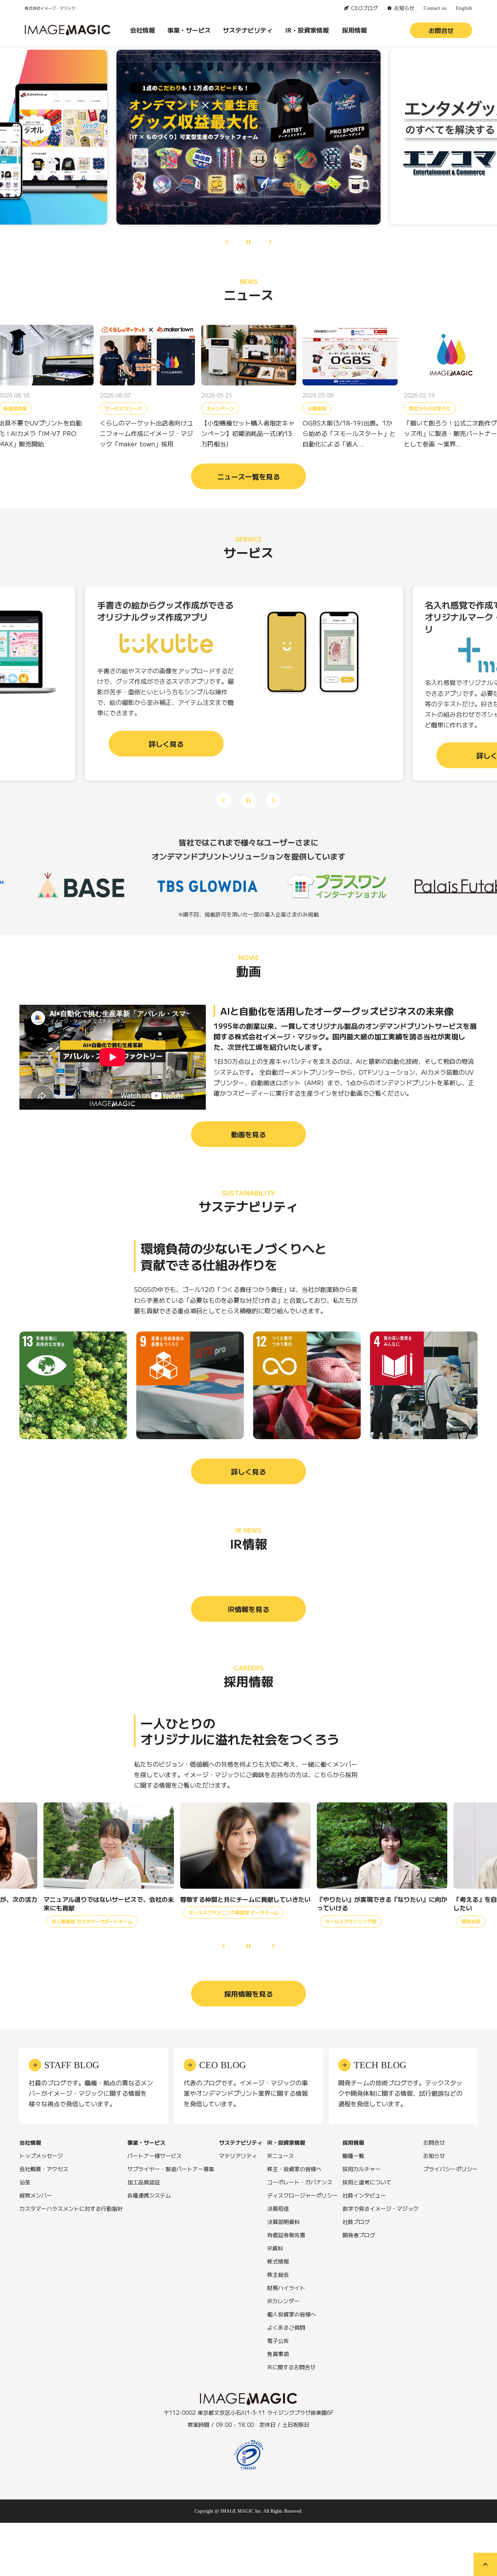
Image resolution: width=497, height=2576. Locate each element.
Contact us (435, 8)
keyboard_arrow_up (485, 2564)
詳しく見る (248, 1471)
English (464, 8)
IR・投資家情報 (307, 30)
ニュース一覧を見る (248, 476)
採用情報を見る (248, 1994)
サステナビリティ (248, 30)
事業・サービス (189, 30)
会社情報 (142, 30)
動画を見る (248, 1134)
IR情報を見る (248, 1609)
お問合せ (441, 30)
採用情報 (355, 30)
